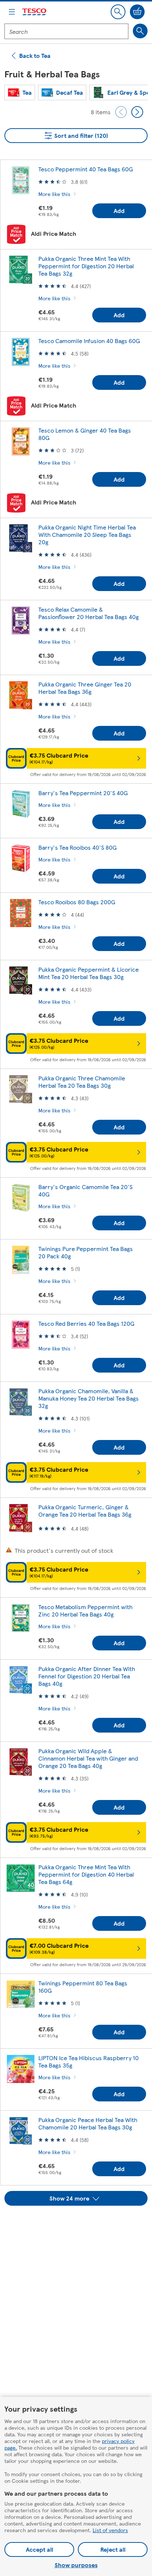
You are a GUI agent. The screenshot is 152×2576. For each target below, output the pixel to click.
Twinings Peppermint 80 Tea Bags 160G (83, 1987)
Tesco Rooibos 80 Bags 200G (77, 902)
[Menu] (12, 12)
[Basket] (137, 12)
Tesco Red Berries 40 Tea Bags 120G (86, 1323)
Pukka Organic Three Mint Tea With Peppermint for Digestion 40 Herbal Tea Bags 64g (86, 1874)
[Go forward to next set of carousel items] (137, 112)
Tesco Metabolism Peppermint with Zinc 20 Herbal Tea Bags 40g (85, 1610)
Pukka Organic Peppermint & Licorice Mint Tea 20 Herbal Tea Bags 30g (89, 973)
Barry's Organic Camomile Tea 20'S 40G (85, 1190)
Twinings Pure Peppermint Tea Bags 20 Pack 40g (86, 1252)
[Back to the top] (80, 2224)
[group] (20, 92)
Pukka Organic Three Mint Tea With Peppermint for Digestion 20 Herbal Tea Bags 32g (86, 266)
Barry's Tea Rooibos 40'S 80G (77, 847)
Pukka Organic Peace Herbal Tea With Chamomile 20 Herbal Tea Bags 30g (88, 2123)
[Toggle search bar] (118, 12)
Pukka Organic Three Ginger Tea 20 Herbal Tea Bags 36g (85, 688)
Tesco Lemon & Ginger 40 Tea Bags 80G (85, 434)
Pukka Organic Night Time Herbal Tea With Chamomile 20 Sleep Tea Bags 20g (87, 534)
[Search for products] (140, 31)
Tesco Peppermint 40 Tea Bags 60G (86, 169)
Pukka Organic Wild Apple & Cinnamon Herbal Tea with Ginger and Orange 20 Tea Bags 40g (88, 1758)
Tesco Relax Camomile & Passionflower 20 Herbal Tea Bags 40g (89, 613)
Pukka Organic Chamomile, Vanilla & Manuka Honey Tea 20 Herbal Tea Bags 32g (89, 1398)
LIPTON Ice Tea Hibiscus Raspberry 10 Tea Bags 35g (89, 2061)
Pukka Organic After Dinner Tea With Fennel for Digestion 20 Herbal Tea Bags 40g (87, 1676)
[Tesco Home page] (35, 12)
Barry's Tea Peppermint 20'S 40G (83, 793)
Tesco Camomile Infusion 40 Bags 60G (89, 341)
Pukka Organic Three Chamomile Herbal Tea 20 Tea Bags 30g (82, 1082)
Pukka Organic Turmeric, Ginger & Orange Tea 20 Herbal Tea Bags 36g (85, 1511)
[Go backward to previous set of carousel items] (121, 112)
